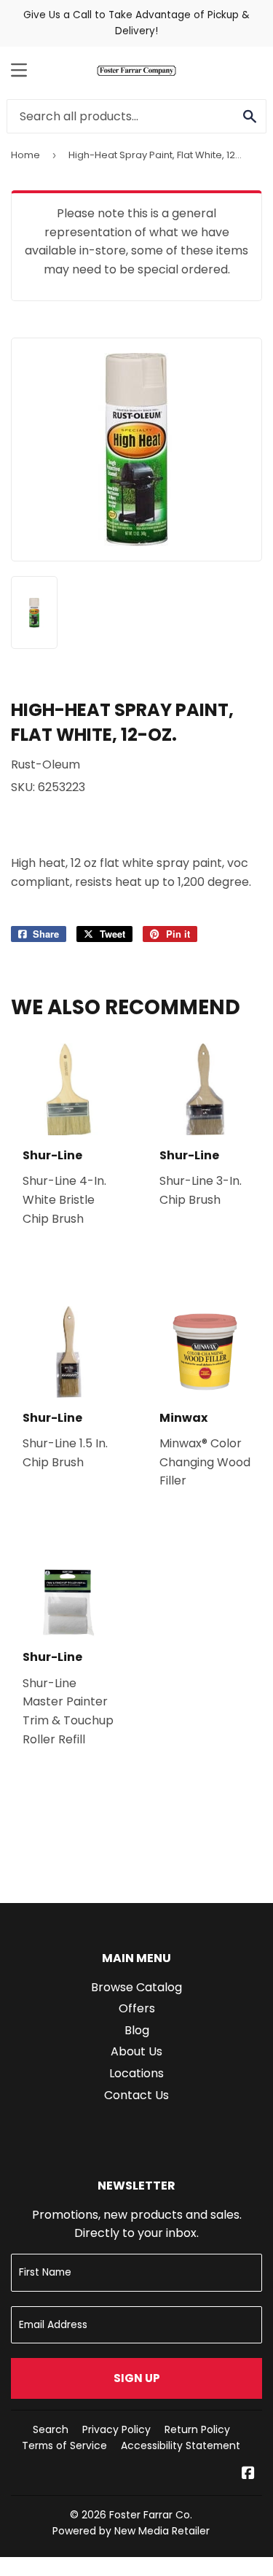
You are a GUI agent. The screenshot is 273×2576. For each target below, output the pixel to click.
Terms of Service (64, 2445)
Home (25, 155)
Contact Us (136, 2095)
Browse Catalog (136, 1987)
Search (51, 2429)
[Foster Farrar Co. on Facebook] (248, 2474)
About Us (136, 2051)
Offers (137, 2008)
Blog (137, 2030)
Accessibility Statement (181, 2445)
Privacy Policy (116, 2429)
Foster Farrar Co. (151, 2515)
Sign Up (137, 2378)
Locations (136, 2073)
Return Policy (197, 2429)
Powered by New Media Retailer (131, 2531)
